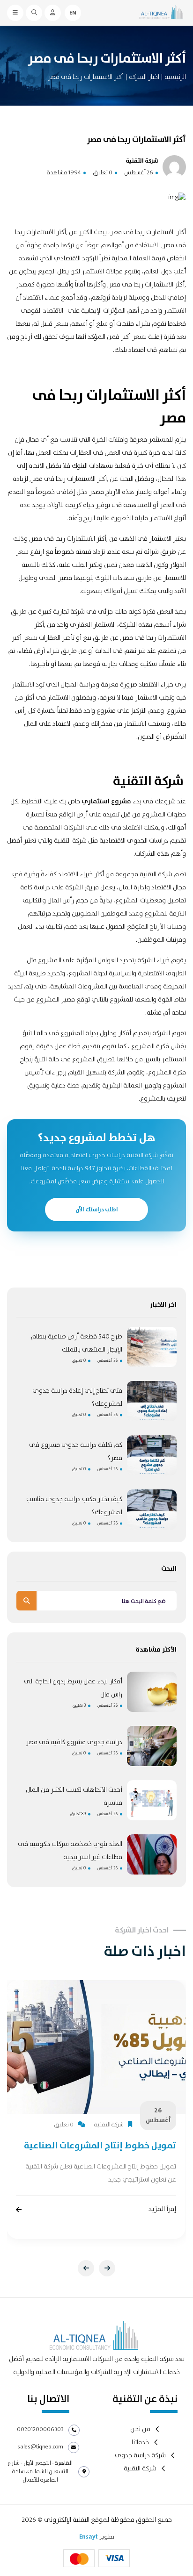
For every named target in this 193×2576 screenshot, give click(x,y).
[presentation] (86, 2268)
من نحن (140, 2429)
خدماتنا (140, 2443)
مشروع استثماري (106, 801)
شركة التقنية (140, 2469)
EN (73, 13)
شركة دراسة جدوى (140, 2456)
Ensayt (89, 2537)
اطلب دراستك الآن (97, 1209)
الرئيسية (175, 77)
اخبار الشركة (143, 77)
